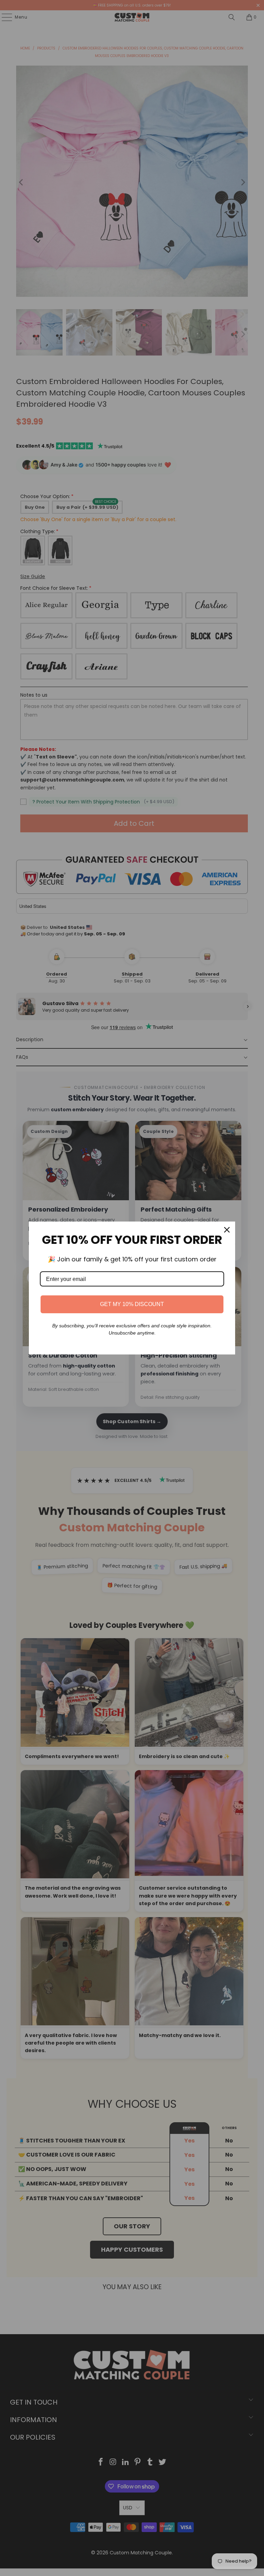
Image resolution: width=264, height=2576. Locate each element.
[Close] (227, 1230)
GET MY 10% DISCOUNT (132, 1304)
